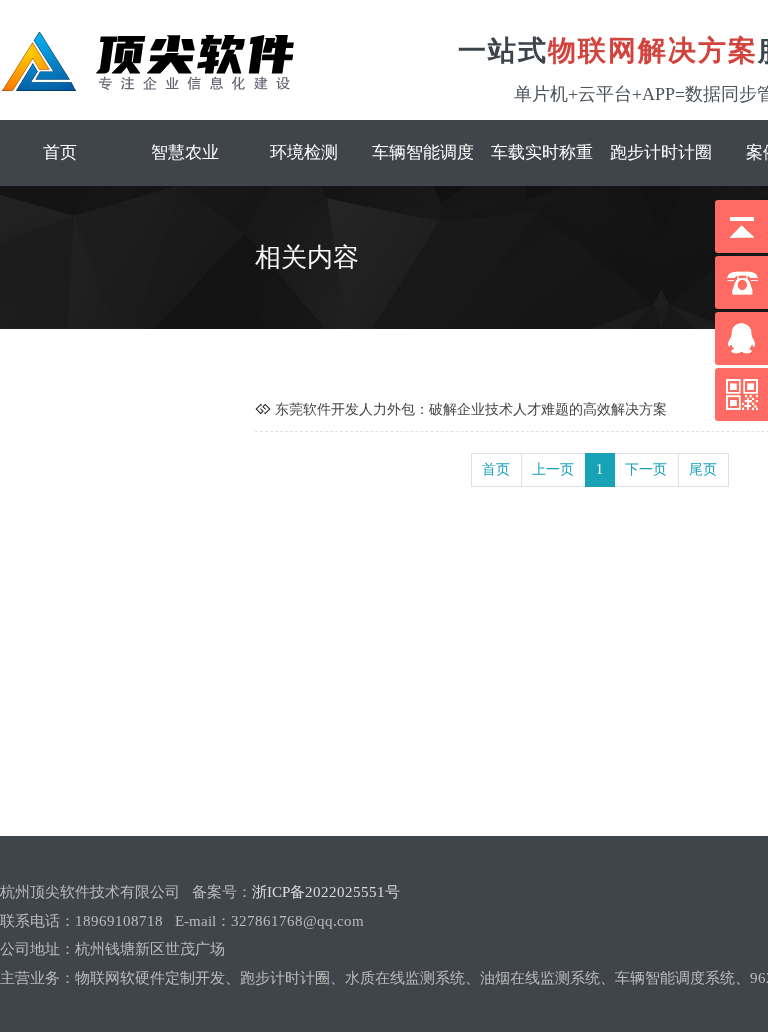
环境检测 (304, 152)
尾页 (703, 469)
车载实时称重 (542, 152)
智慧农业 (185, 152)
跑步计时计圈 (661, 152)
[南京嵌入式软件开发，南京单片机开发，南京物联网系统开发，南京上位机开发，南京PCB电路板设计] (148, 61)
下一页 (646, 469)
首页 (60, 152)
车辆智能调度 (423, 152)
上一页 (553, 469)
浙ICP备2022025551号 (326, 892)
